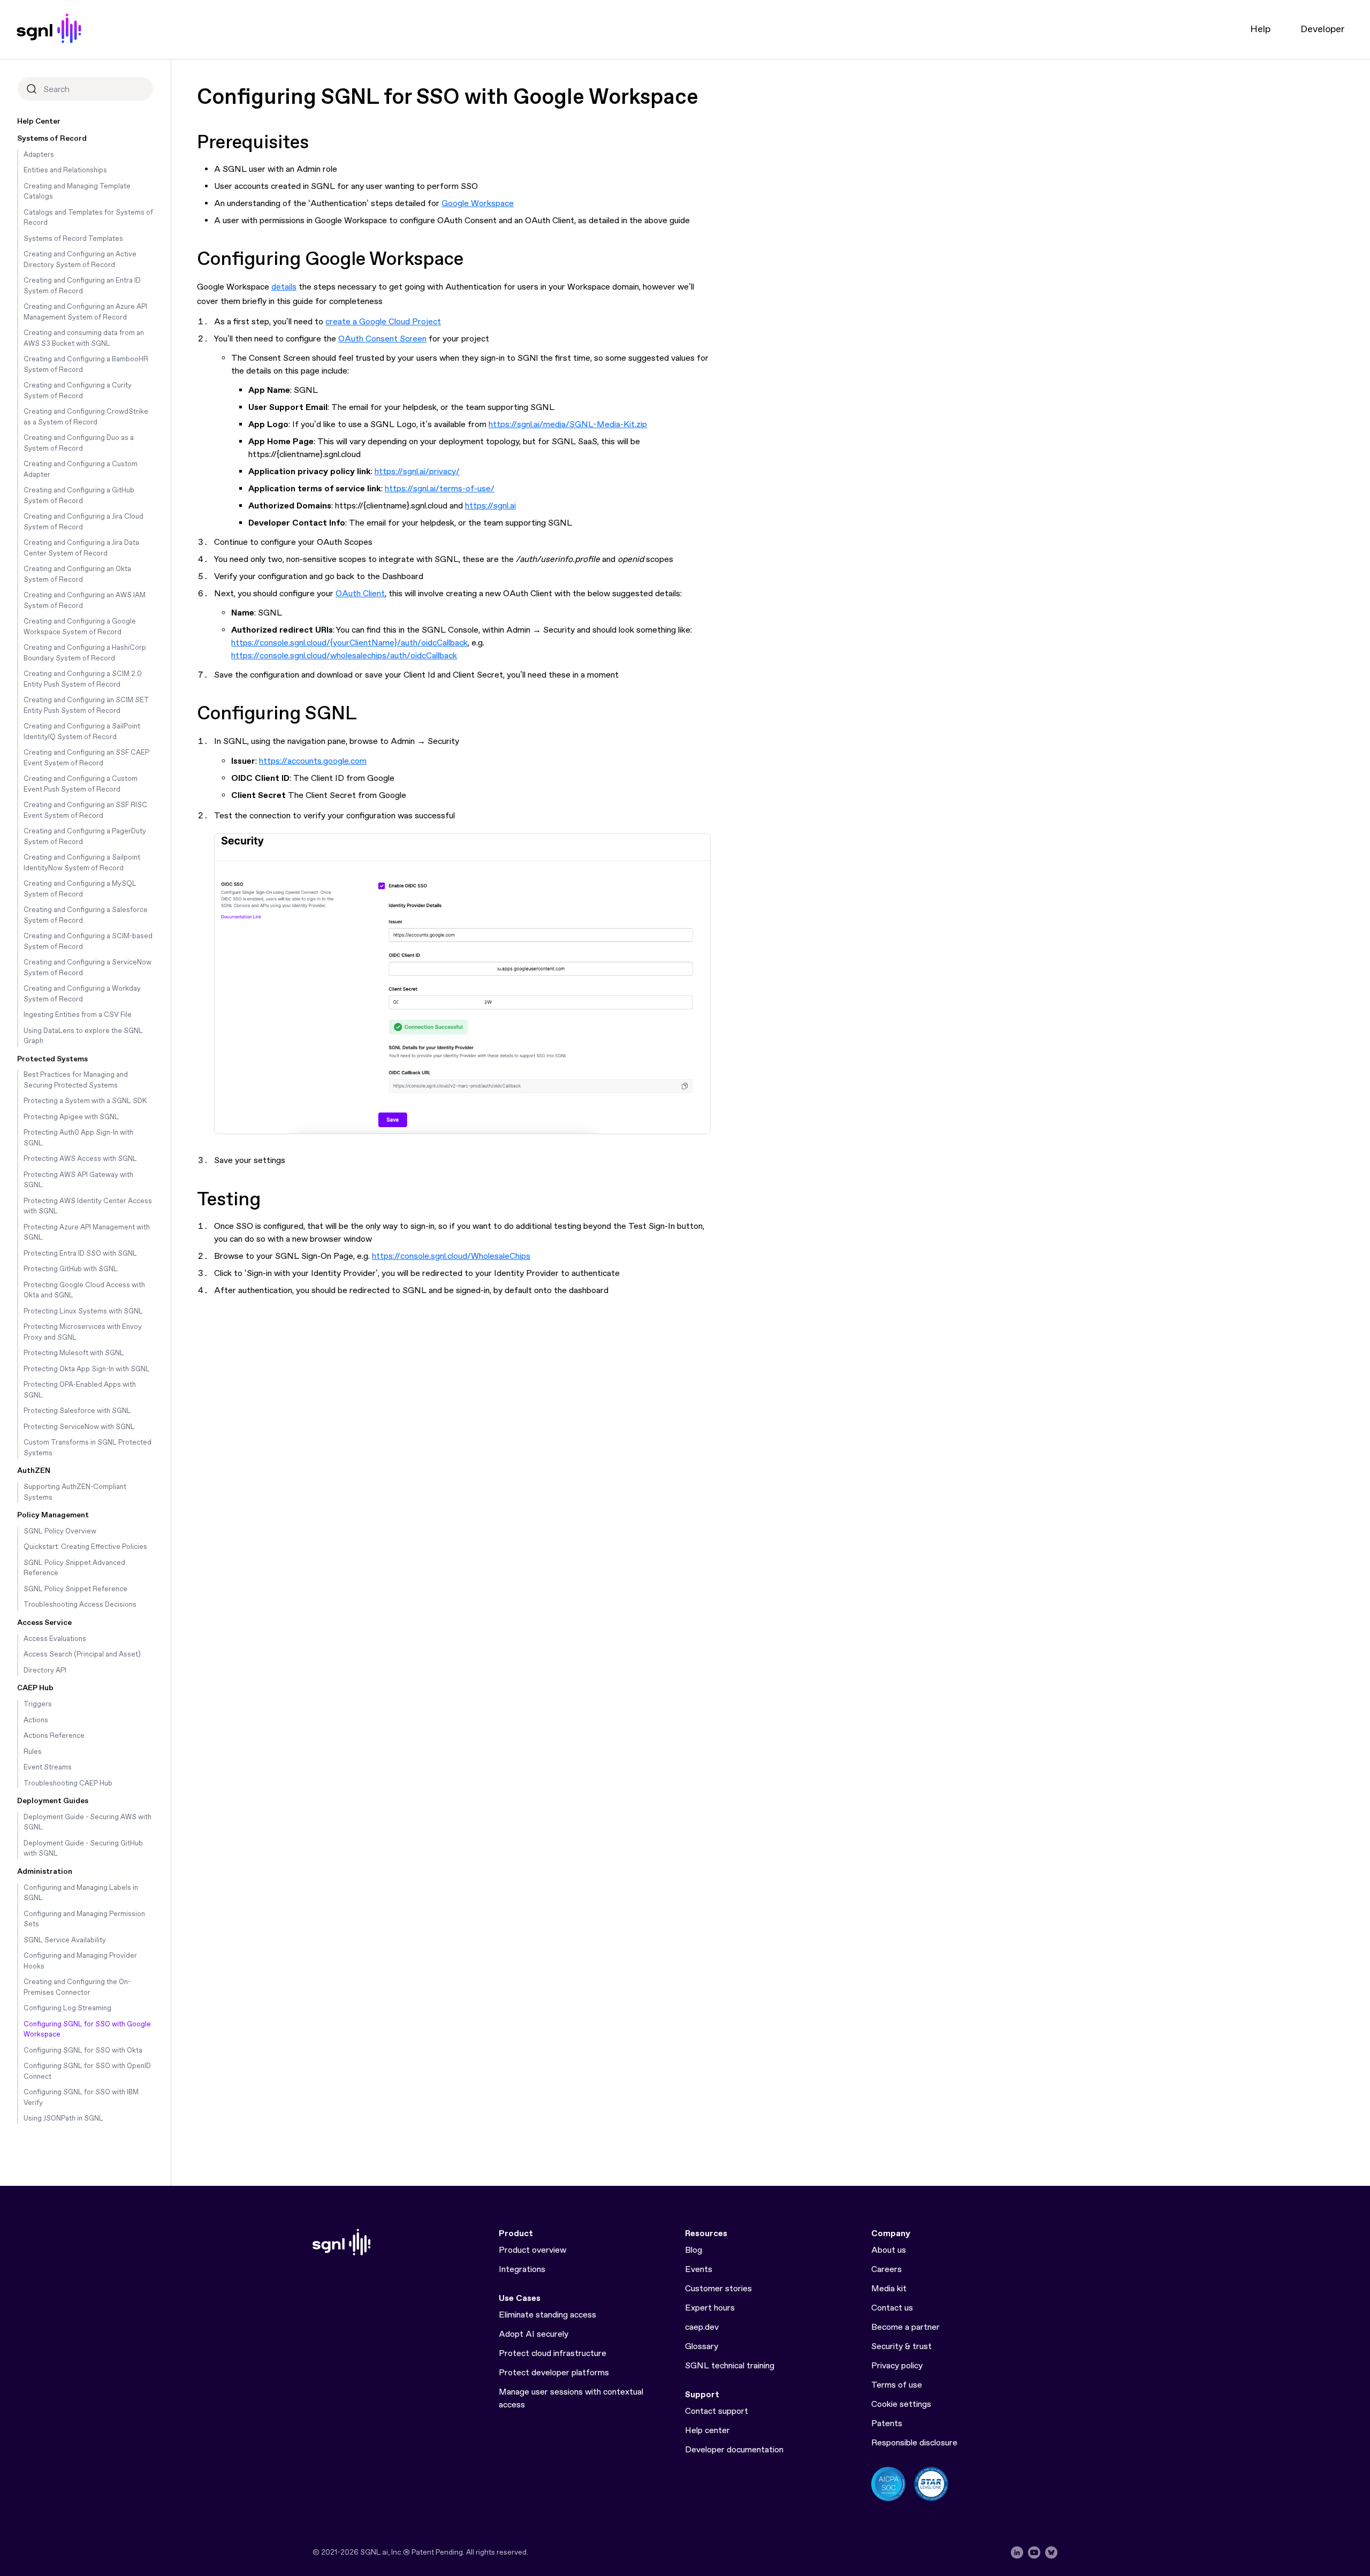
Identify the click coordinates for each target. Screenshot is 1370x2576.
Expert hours (710, 2308)
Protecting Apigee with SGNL (71, 1117)
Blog (694, 2250)
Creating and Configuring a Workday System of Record (82, 994)
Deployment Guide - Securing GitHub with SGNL (83, 1849)
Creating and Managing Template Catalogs (77, 192)
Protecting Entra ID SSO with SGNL (80, 1254)
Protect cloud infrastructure (553, 2354)
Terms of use (897, 2385)
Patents (887, 2424)
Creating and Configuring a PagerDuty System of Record (85, 837)
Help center (707, 2431)
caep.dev (702, 2327)
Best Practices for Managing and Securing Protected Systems (76, 1080)
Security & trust (901, 2347)
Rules (33, 1752)
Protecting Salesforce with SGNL (77, 1411)
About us (889, 2250)
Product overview (532, 2250)
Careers (886, 2270)
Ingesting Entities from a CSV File (78, 1015)
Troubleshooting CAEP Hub (68, 1784)
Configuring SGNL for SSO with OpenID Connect (87, 2072)
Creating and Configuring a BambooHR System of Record (86, 365)
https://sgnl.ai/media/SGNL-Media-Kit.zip (568, 425)
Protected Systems (52, 1059)
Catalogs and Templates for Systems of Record (88, 218)
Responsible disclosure (914, 2443)
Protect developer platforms (554, 2373)
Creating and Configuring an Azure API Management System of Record (85, 312)
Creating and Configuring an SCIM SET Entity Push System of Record (86, 706)
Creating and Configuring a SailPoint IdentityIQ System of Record (82, 732)
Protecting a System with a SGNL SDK (85, 1101)
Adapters (39, 155)
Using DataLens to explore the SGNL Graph (83, 1036)
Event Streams (48, 1768)
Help (1260, 29)
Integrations (522, 2270)
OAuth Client (360, 594)
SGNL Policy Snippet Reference (75, 1589)
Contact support (717, 2411)
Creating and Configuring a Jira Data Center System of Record (81, 548)
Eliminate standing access (547, 2315)
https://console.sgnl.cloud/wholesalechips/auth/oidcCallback (344, 656)
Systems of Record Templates (73, 239)
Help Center (39, 121)
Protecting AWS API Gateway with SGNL (78, 1180)
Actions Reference (54, 1736)
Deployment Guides (53, 1801)
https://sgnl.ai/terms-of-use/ (440, 489)
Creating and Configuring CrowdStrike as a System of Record (86, 417)
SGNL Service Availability (65, 1940)
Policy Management (53, 1515)
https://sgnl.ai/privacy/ (417, 472)
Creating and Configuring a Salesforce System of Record (86, 915)
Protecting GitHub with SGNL (71, 1269)
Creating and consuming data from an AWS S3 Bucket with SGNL (84, 339)
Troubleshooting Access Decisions (80, 1605)
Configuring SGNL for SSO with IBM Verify (81, 2098)
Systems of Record (52, 139)
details (284, 287)
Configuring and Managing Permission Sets (84, 1920)
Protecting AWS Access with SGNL (80, 1159)
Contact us (892, 2308)
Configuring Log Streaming (67, 2008)
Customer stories (718, 2289)
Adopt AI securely (534, 2334)
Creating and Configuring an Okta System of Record (77, 575)
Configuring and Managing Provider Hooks (80, 1961)
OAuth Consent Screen (382, 339)
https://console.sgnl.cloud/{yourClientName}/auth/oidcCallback (349, 643)
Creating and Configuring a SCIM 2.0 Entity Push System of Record (83, 679)
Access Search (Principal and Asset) (82, 1655)
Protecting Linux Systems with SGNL (83, 1312)
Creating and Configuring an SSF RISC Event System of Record (85, 811)
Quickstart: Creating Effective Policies (85, 1547)
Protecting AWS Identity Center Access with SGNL (88, 1207)
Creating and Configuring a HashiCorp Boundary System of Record (85, 653)
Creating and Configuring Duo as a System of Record (79, 443)
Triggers (38, 1704)
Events (699, 2270)
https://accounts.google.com (313, 761)
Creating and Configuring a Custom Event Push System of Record (81, 784)
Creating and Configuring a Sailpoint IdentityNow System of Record (82, 863)
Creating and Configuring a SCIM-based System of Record (88, 942)
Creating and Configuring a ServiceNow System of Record (87, 968)
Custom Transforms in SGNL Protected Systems (87, 1448)
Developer (1322, 29)
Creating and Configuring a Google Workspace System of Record (80, 627)
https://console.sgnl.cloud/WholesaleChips (451, 1256)
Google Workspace (478, 204)
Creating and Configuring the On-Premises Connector (77, 1988)
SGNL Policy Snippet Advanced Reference (74, 1568)
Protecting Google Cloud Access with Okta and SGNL (84, 1291)
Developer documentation (734, 2450)
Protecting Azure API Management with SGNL (87, 1233)
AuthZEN (34, 1471)
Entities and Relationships (65, 170)
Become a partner (905, 2327)
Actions (36, 1720)
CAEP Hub (35, 1688)
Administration (45, 1872)
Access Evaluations (55, 1639)
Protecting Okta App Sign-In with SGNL (87, 1369)
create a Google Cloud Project (383, 322)
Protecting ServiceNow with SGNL (79, 1427)
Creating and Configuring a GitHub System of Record (79, 496)
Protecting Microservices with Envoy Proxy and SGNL (83, 1332)
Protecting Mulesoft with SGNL (74, 1353)
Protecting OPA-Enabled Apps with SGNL (80, 1390)
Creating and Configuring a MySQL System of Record (80, 889)
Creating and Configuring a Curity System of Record (78, 391)
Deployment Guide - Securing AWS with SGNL (87, 1823)
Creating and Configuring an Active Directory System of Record (80, 260)
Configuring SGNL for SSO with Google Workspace (87, 2030)
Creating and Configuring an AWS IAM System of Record (85, 601)
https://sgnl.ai (490, 506)
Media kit (889, 2289)
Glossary (702, 2347)
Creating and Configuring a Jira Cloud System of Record (83, 522)
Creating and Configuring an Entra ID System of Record (82, 286)
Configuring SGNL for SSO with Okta (83, 2051)
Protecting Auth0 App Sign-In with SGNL (78, 1138)
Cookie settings (901, 2404)
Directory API (45, 1671)
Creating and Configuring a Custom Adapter (81, 470)
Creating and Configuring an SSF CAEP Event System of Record (86, 758)
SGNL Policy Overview (60, 1532)
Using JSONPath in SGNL (63, 2119)
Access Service (44, 1623)
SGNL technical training (730, 2366)
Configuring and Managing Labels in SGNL (81, 1893)
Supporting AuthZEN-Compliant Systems (75, 1492)
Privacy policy (897, 2366)
